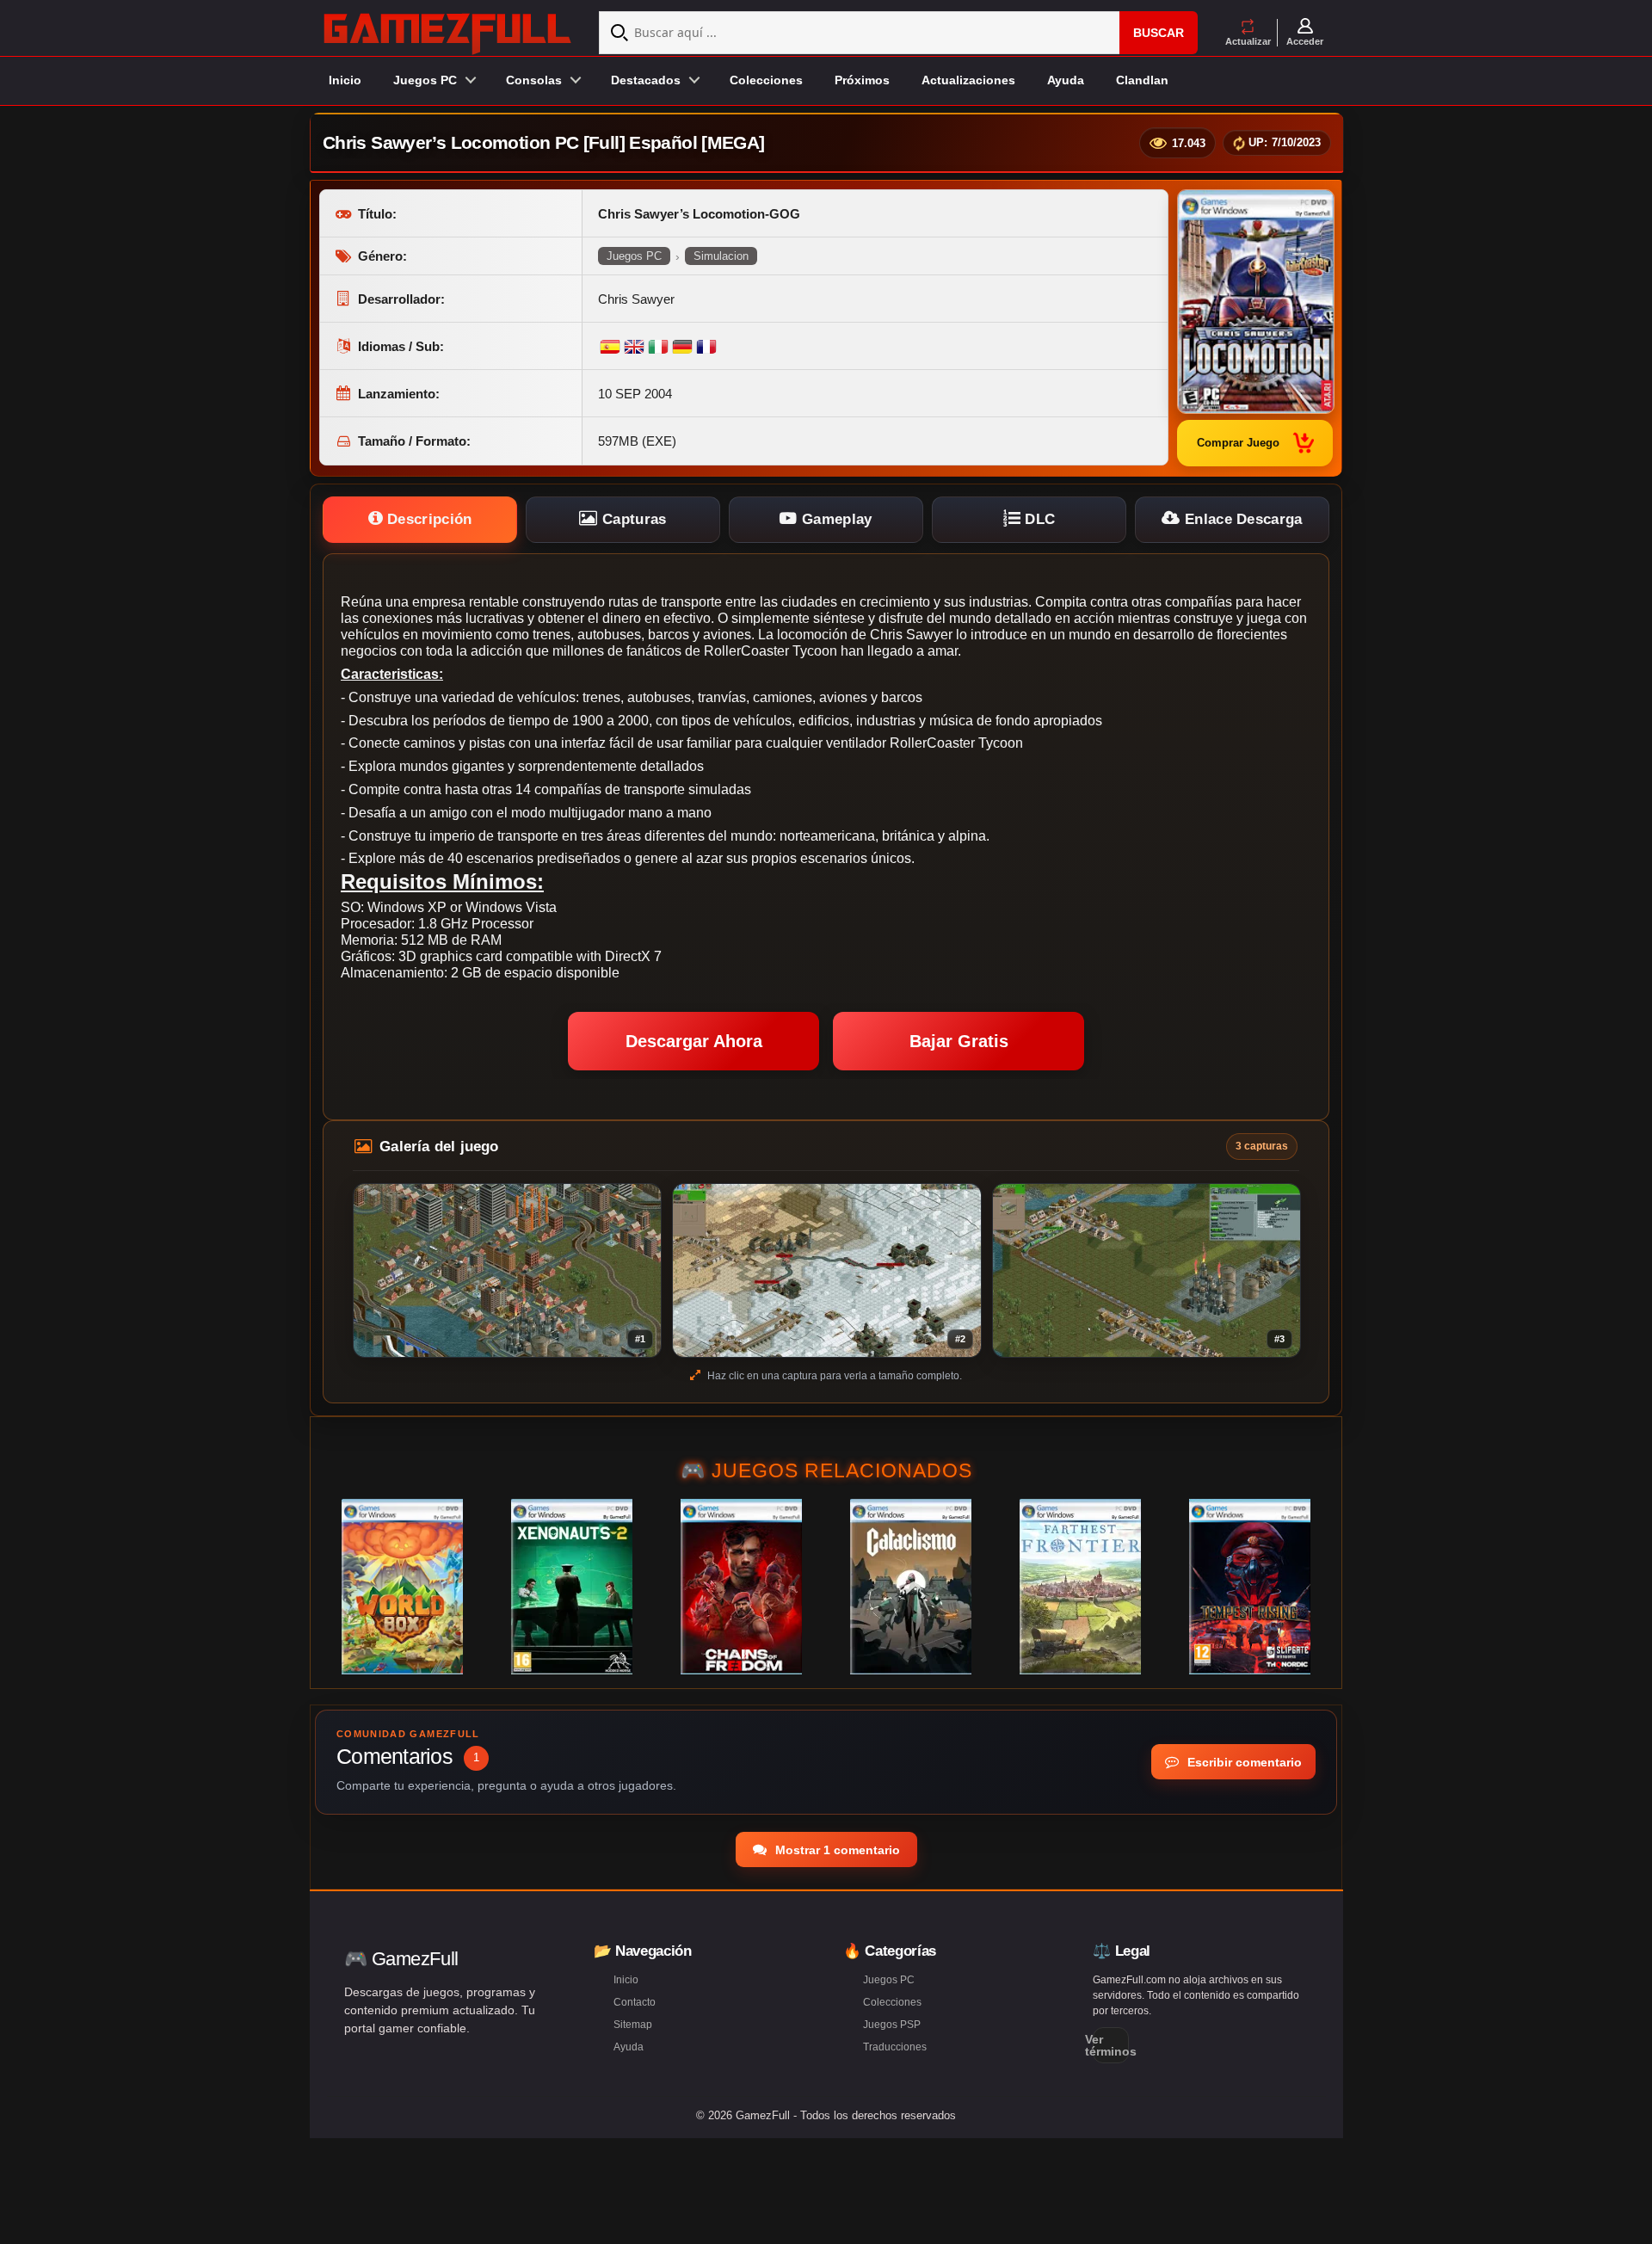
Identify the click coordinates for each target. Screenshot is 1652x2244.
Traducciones (895, 2047)
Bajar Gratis (959, 1041)
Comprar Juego (1238, 443)
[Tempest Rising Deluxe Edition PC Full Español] (1250, 1587)
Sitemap (633, 2025)
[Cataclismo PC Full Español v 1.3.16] (911, 1587)
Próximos (862, 80)
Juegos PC (634, 256)
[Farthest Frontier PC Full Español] (1080, 1587)
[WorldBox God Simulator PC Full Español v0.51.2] (402, 1587)
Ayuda (1066, 80)
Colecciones (766, 80)
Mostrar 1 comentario (836, 1850)
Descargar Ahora (694, 1041)
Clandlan (1142, 80)
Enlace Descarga (1242, 519)
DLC (1038, 519)
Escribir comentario (1243, 1762)
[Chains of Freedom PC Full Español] (741, 1587)
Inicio (345, 80)
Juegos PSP (892, 2025)
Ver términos (1111, 2045)
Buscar (1159, 33)
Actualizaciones (968, 80)
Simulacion (721, 256)
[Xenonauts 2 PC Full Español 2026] (572, 1587)
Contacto (635, 2002)
